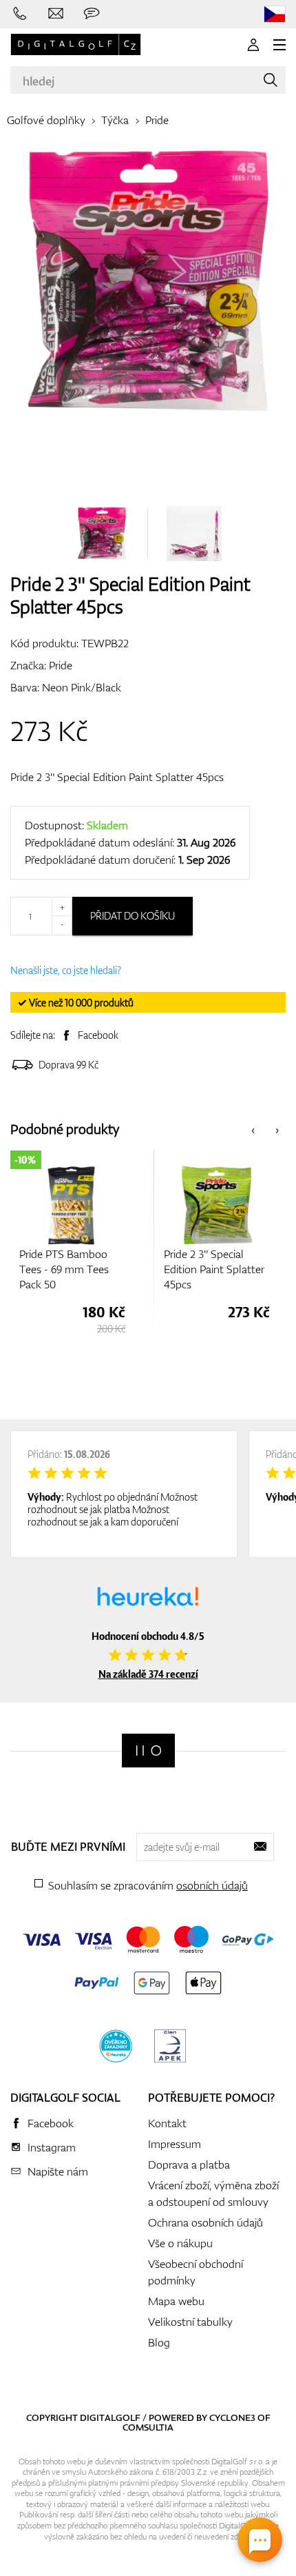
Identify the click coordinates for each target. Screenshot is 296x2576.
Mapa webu (176, 2301)
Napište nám (58, 2171)
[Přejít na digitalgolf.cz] (275, 14)
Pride (157, 120)
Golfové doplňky (46, 120)
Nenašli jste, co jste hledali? (66, 970)
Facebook (98, 1035)
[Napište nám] (56, 14)
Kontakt (167, 2123)
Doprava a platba (189, 2164)
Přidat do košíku (133, 916)
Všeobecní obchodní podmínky (195, 2272)
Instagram (52, 2147)
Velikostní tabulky (190, 2322)
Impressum (175, 2144)
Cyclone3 (232, 2417)
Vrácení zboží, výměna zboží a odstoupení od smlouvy (213, 2193)
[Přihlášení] (253, 45)
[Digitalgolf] (148, 1751)
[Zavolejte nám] (20, 14)
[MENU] (279, 45)
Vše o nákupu (180, 2243)
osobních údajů (212, 1885)
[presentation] (253, 1129)
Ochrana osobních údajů (205, 2222)
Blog (159, 2342)
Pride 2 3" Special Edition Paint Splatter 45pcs (117, 777)
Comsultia (148, 2427)
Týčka (115, 120)
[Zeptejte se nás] (92, 14)
